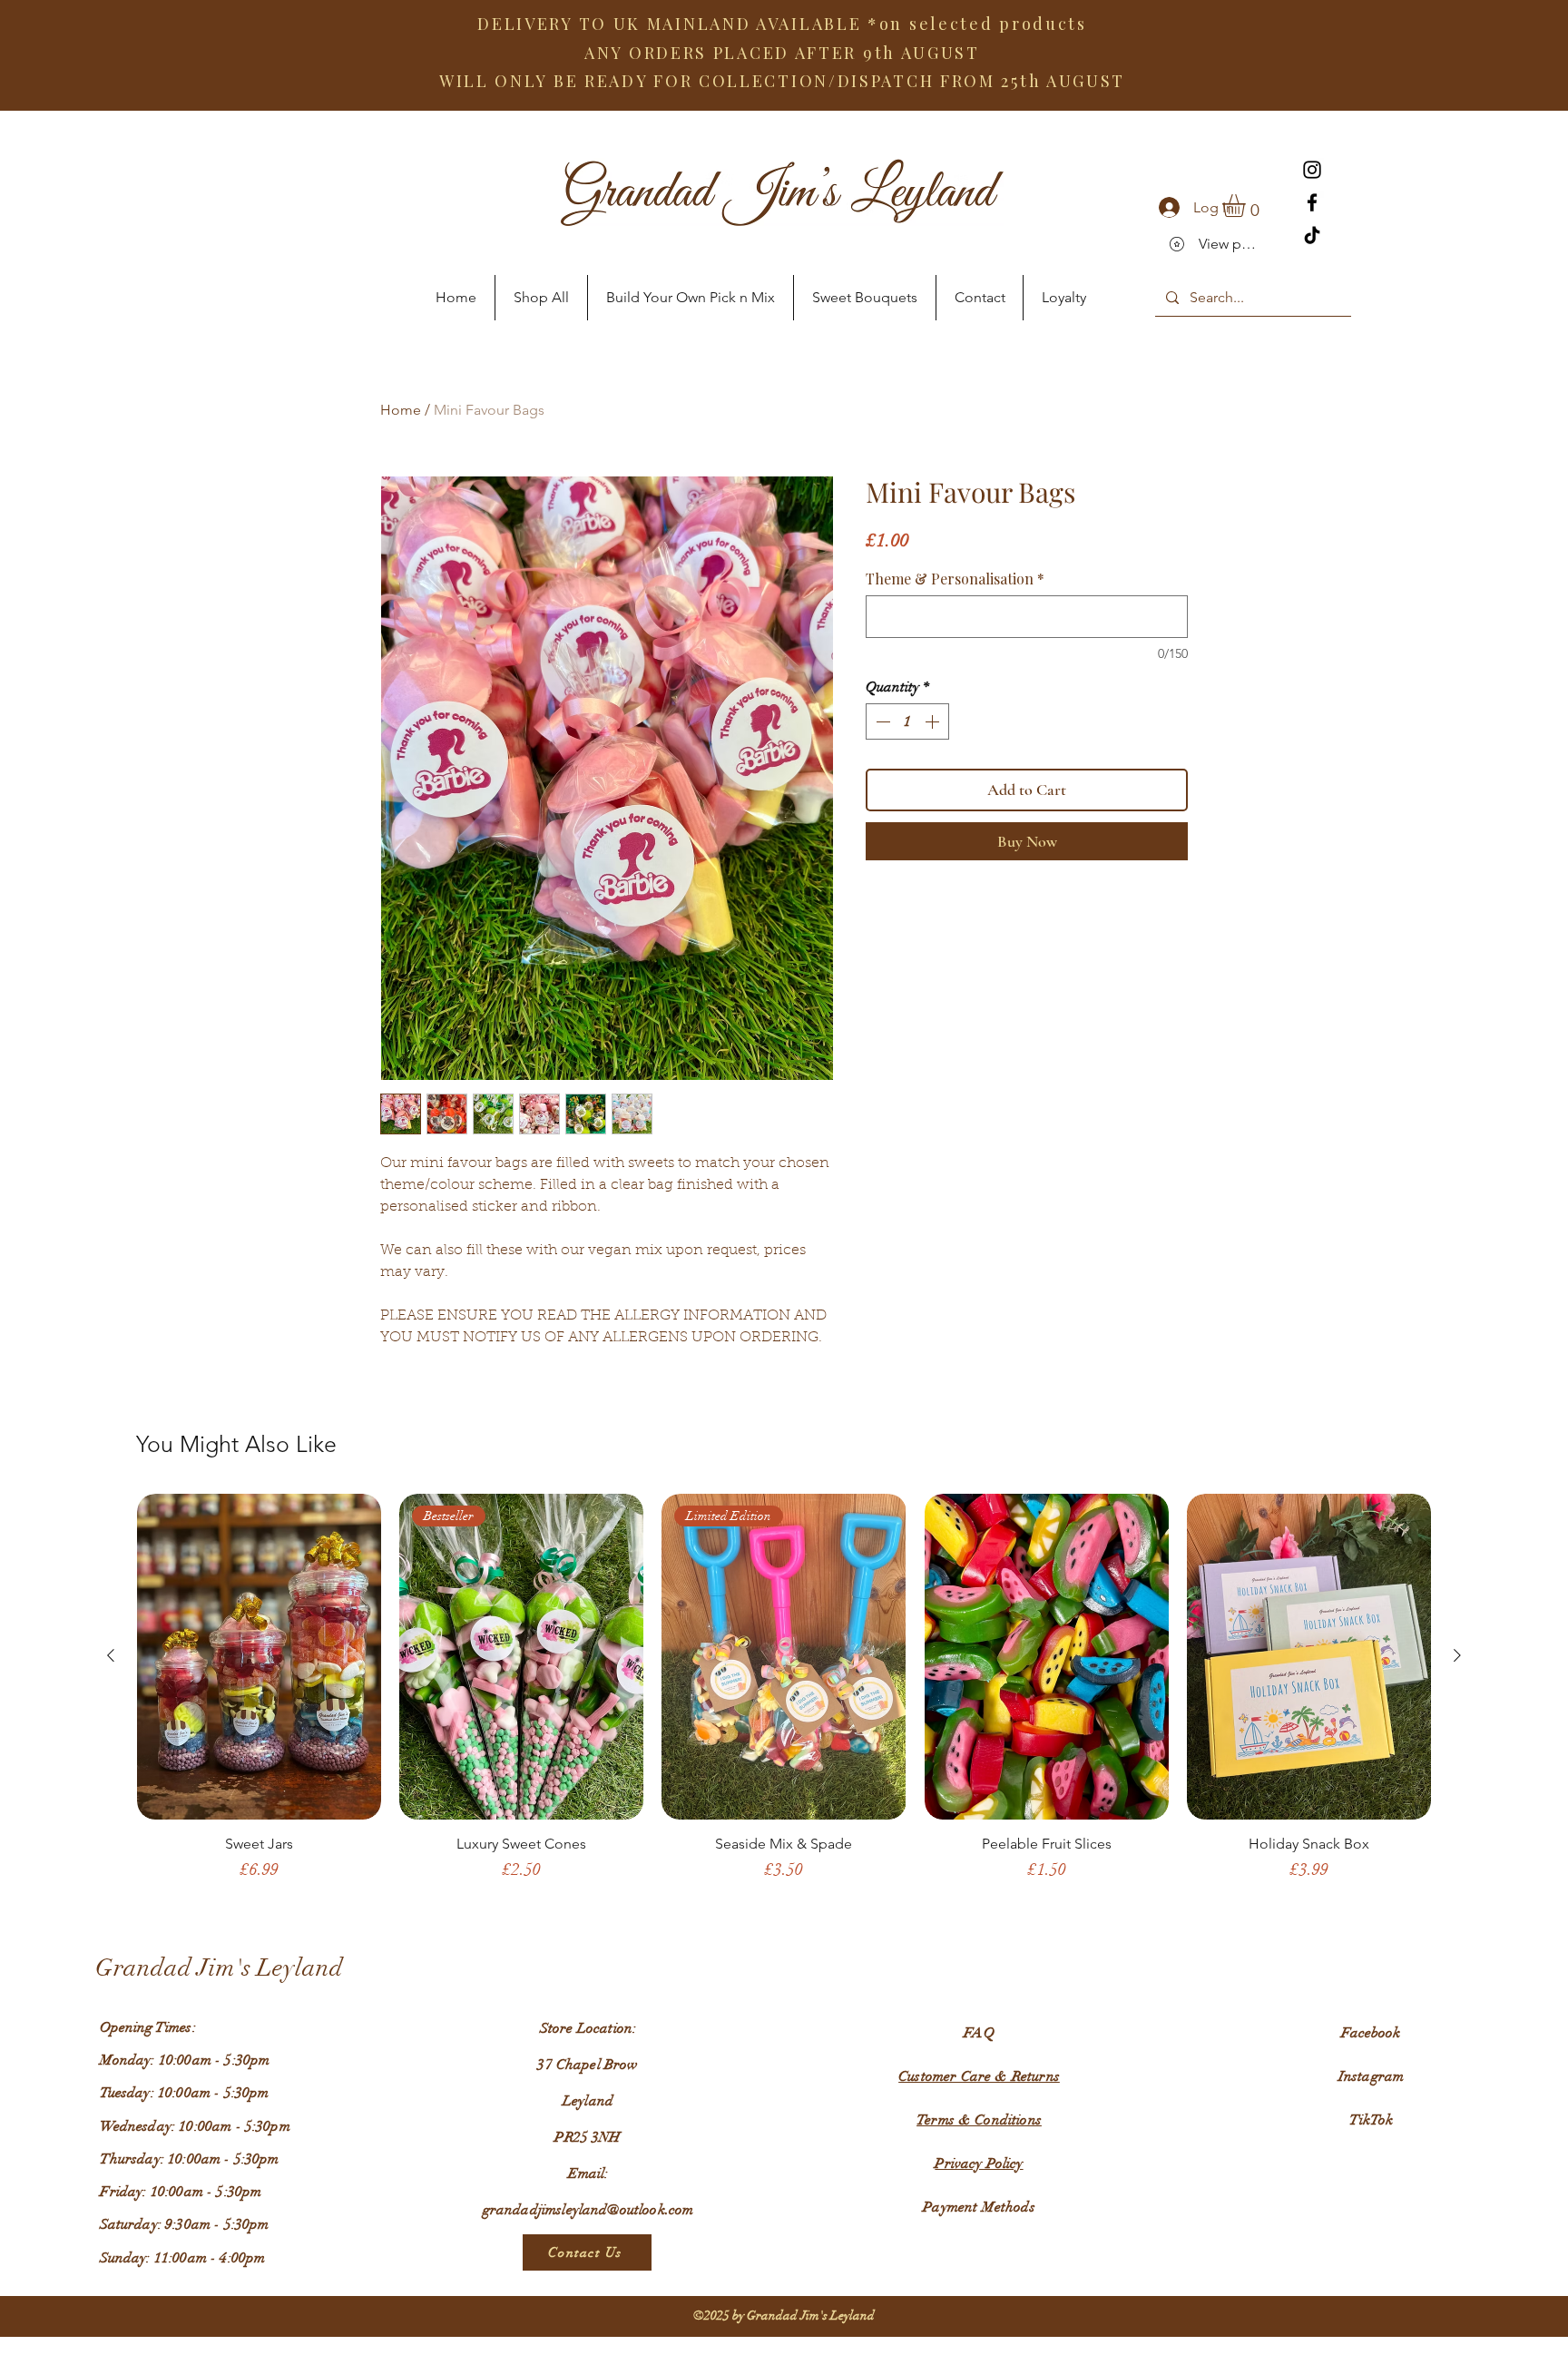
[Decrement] (881, 721)
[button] (1247, 206)
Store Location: (588, 2028)
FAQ (979, 2033)
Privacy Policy (979, 2164)
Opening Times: (148, 2027)
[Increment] (934, 721)
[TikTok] (1312, 235)
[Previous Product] (111, 1655)
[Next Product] (1457, 1655)
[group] (784, 1696)
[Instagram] (1312, 170)
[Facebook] (1312, 202)
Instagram (1371, 2076)
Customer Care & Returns (979, 2076)
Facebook (1371, 2033)
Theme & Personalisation (955, 579)
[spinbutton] (907, 721)
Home (401, 410)
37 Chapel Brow (588, 2065)
